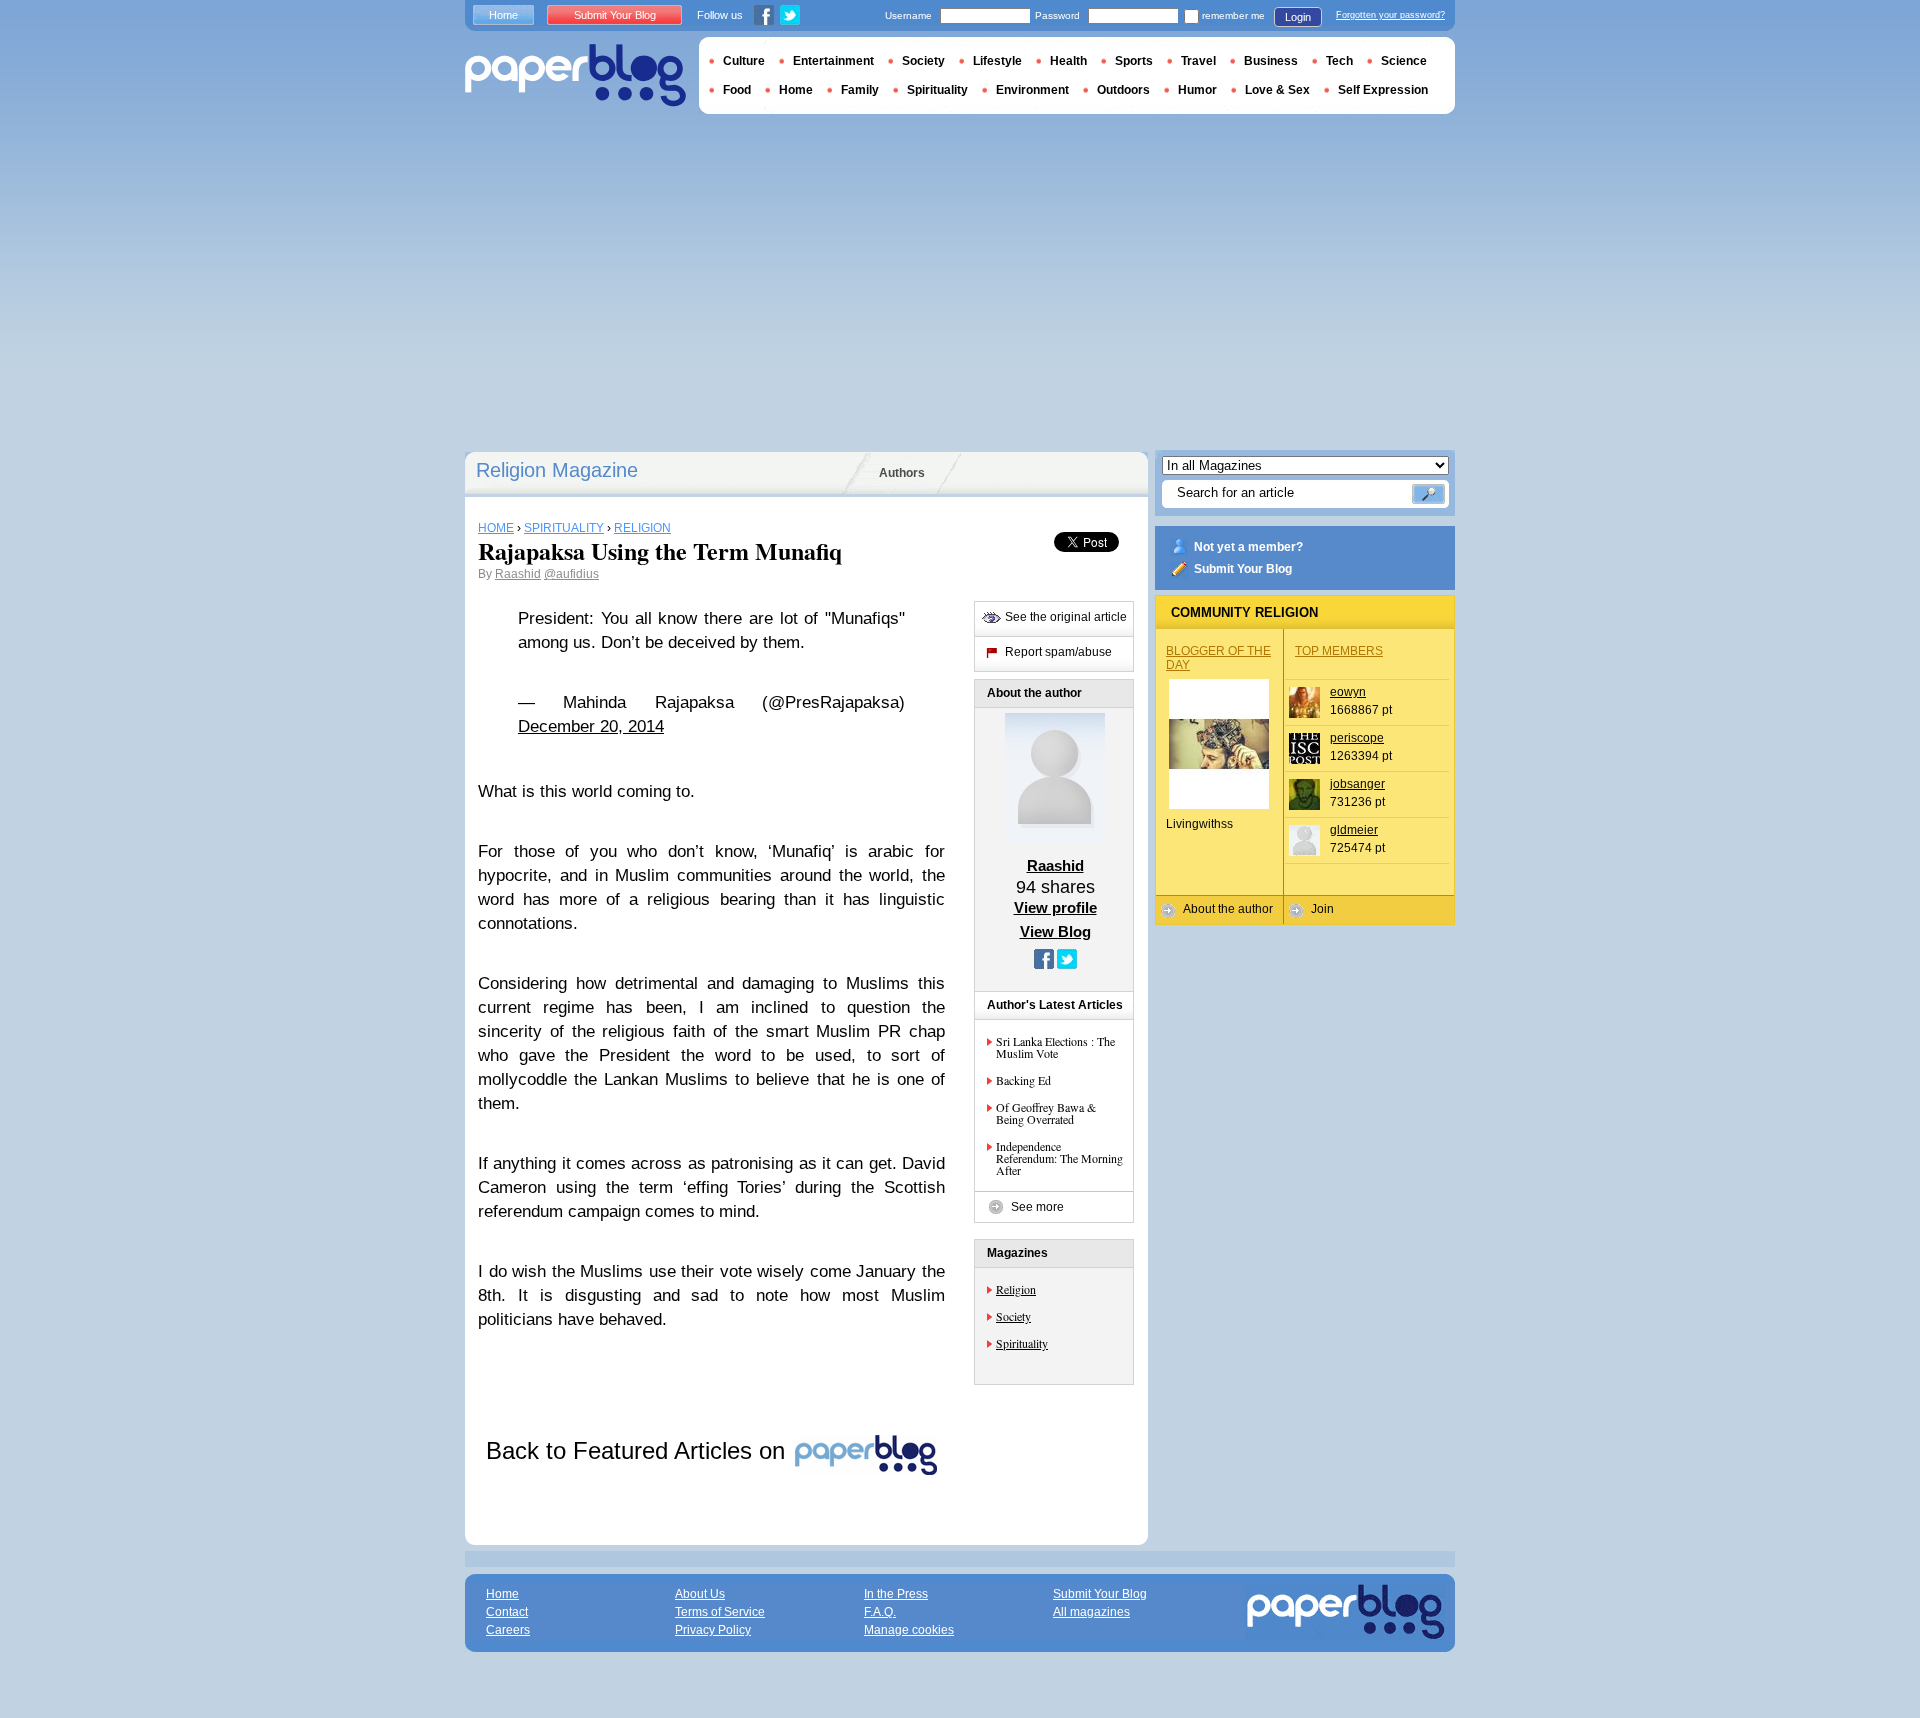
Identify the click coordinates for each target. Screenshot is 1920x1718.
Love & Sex (1277, 90)
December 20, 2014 (591, 726)
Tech (1339, 61)
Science (1404, 61)
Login (1298, 17)
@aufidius (571, 574)
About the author (1228, 909)
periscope (1357, 738)
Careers (508, 1630)
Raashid (518, 574)
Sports (1134, 61)
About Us (700, 1594)
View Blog (1055, 931)
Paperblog (575, 75)
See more (1037, 1207)
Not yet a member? (1248, 547)
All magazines (1091, 1612)
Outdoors (1123, 90)
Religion (1016, 1289)
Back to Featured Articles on (639, 1450)
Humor (1197, 90)
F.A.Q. (880, 1612)
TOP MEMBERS (1339, 651)
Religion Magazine (557, 470)
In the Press (896, 1594)
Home (503, 15)
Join (1322, 909)
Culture (744, 61)
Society (1013, 1316)
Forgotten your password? (1390, 15)
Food (737, 90)
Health (1068, 61)
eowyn (1348, 692)
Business (1271, 61)
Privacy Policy (713, 1630)
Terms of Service (720, 1612)
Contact (507, 1612)
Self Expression (1383, 90)
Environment (1032, 90)
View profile (1055, 907)
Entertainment (833, 61)
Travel (1198, 61)
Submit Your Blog (1243, 569)
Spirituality (1022, 1343)
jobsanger (1357, 784)
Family (860, 90)
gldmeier (1354, 830)
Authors (902, 473)
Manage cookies (909, 1630)
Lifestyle (997, 61)
